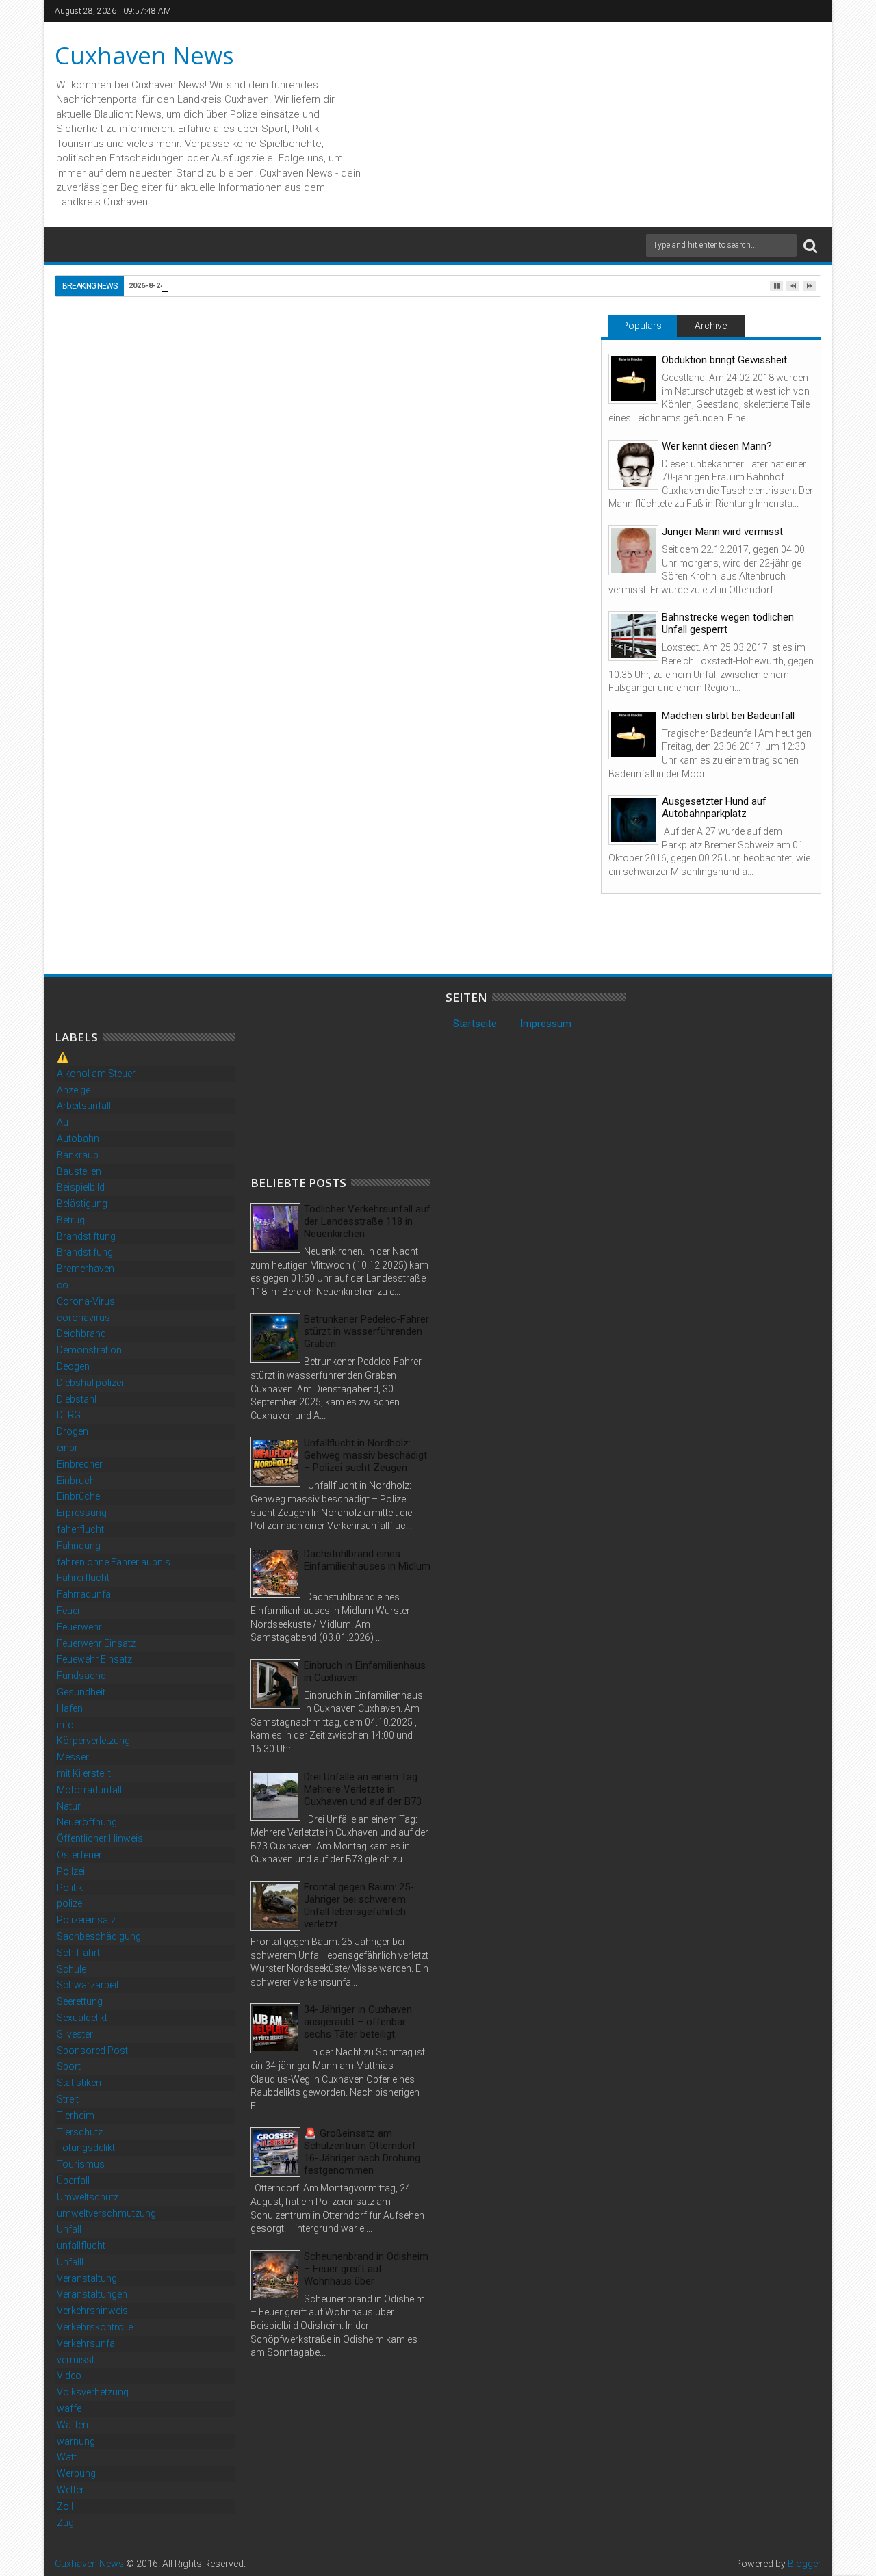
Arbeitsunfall (84, 1106)
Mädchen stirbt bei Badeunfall (728, 716)
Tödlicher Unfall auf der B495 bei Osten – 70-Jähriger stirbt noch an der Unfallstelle (148, 891)
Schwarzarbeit (88, 1985)
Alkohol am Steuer (96, 1074)
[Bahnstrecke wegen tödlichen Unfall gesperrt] (633, 636)
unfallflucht (81, 2246)
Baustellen (79, 1171)
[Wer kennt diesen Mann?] (633, 465)
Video (69, 2376)
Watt (67, 2457)
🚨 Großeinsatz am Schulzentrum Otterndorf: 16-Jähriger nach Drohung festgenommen (362, 2152)
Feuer (69, 1611)
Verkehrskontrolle (95, 2327)
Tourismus (81, 2164)
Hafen (70, 1708)
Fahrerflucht (83, 1578)
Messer (73, 1757)
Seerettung (80, 2001)
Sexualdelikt (82, 2018)
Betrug (71, 1220)
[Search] (810, 245)
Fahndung (79, 1546)
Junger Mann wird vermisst (722, 532)
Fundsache (81, 1676)
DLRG (69, 1415)
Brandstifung (85, 1252)
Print (491, 402)
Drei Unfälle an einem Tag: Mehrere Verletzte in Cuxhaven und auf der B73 (363, 1789)
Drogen (73, 1431)
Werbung (76, 2473)
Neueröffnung (87, 1822)
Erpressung (82, 1513)
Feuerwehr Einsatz (96, 1643)
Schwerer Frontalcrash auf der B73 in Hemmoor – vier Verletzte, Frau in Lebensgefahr (490, 891)
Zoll (65, 2506)
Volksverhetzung (93, 2392)
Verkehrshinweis (92, 2311)
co (63, 1285)
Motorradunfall (89, 1790)
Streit (68, 2099)
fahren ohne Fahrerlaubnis (114, 1562)
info (65, 1725)
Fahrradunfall (86, 1594)
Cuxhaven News (144, 55)
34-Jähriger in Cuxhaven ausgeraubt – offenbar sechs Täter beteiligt (358, 2022)
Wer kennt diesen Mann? (717, 446)
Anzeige (74, 1090)
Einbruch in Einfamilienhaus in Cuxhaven (365, 1671)
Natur (69, 1806)
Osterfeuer (79, 1855)
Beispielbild (81, 1187)
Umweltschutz (88, 2197)
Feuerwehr (79, 1627)
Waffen (73, 2425)
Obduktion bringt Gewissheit (724, 360)
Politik (70, 1888)
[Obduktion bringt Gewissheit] (633, 379)
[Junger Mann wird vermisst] (633, 550)
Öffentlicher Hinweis (100, 1838)
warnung (76, 2441)
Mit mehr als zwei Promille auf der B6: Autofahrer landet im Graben (312, 891)
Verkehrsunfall (88, 2343)
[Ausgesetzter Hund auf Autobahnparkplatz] (633, 820)
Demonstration (89, 1350)
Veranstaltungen (92, 2294)
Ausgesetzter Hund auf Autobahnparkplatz (714, 807)
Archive (711, 326)
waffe (69, 2408)
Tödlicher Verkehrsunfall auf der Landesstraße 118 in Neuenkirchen (367, 1221)
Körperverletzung (93, 1741)
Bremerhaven (86, 1269)
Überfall (73, 2181)
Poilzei (71, 1871)
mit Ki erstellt (84, 1773)
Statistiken (79, 2083)
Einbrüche (78, 1496)
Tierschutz (80, 2132)
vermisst (76, 2360)
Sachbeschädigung (99, 1936)
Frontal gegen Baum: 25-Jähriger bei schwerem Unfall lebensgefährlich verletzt (359, 1905)
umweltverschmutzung (106, 2213)
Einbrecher (80, 1464)
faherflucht (80, 1529)
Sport (69, 2066)
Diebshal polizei (90, 1383)
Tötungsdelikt (86, 2148)
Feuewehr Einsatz (94, 1659)
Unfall (111, 633)
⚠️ (63, 1057)
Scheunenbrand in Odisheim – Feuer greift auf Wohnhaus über (366, 2269)
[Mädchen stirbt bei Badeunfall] (633, 734)
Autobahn (78, 1139)
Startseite (475, 1024)
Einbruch (76, 1481)
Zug (65, 2523)
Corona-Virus (86, 1301)
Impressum (546, 1024)
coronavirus (83, 1318)
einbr (67, 1448)
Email (539, 402)
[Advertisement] (353, 1076)
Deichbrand (81, 1333)
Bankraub (78, 1155)
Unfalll (70, 2262)
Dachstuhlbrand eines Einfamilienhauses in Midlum (367, 1560)
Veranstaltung (87, 2278)
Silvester (75, 2034)
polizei (70, 1903)
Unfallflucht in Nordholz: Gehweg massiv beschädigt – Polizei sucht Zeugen (365, 1455)
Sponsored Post (92, 2051)
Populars (642, 326)
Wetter (70, 2490)
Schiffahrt (78, 1953)
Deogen (73, 1366)
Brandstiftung (86, 1236)
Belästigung (82, 1204)
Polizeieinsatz (86, 1920)
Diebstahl (77, 1399)
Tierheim (76, 2116)
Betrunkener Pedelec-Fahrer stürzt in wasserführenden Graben (366, 1331)
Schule (72, 1969)
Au (63, 1122)
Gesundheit (81, 1692)
